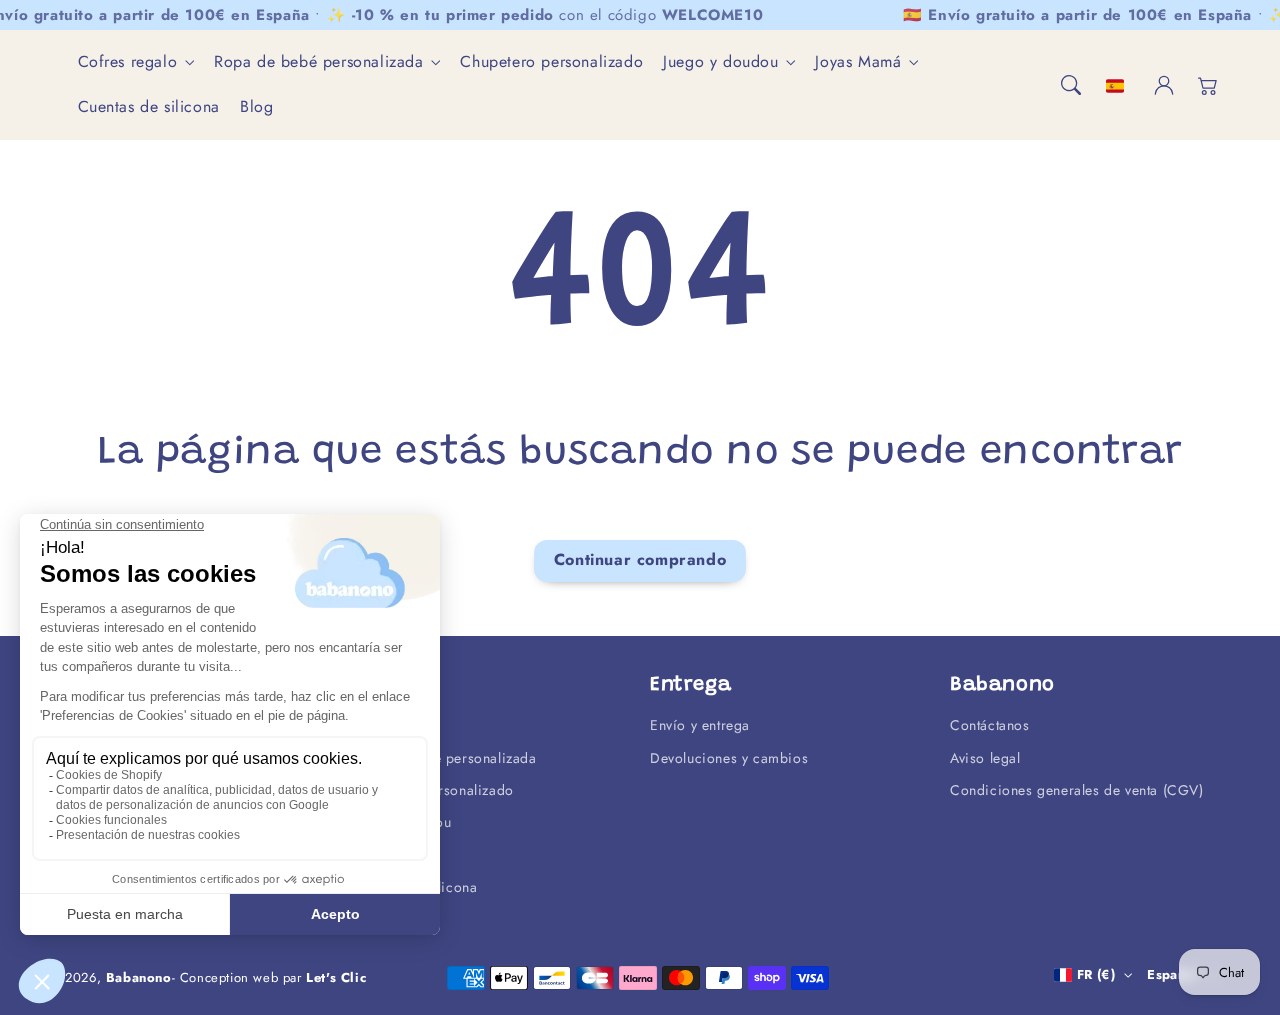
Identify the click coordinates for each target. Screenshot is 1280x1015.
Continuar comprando (640, 559)
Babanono (139, 977)
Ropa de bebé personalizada (319, 62)
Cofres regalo (128, 62)
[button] (1071, 85)
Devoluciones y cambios (729, 758)
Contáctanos (990, 725)
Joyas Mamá (858, 62)
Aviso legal (985, 758)
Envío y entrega (700, 725)
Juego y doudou (720, 62)
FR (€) (1096, 974)
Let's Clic (336, 977)
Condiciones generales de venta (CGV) (1077, 790)
